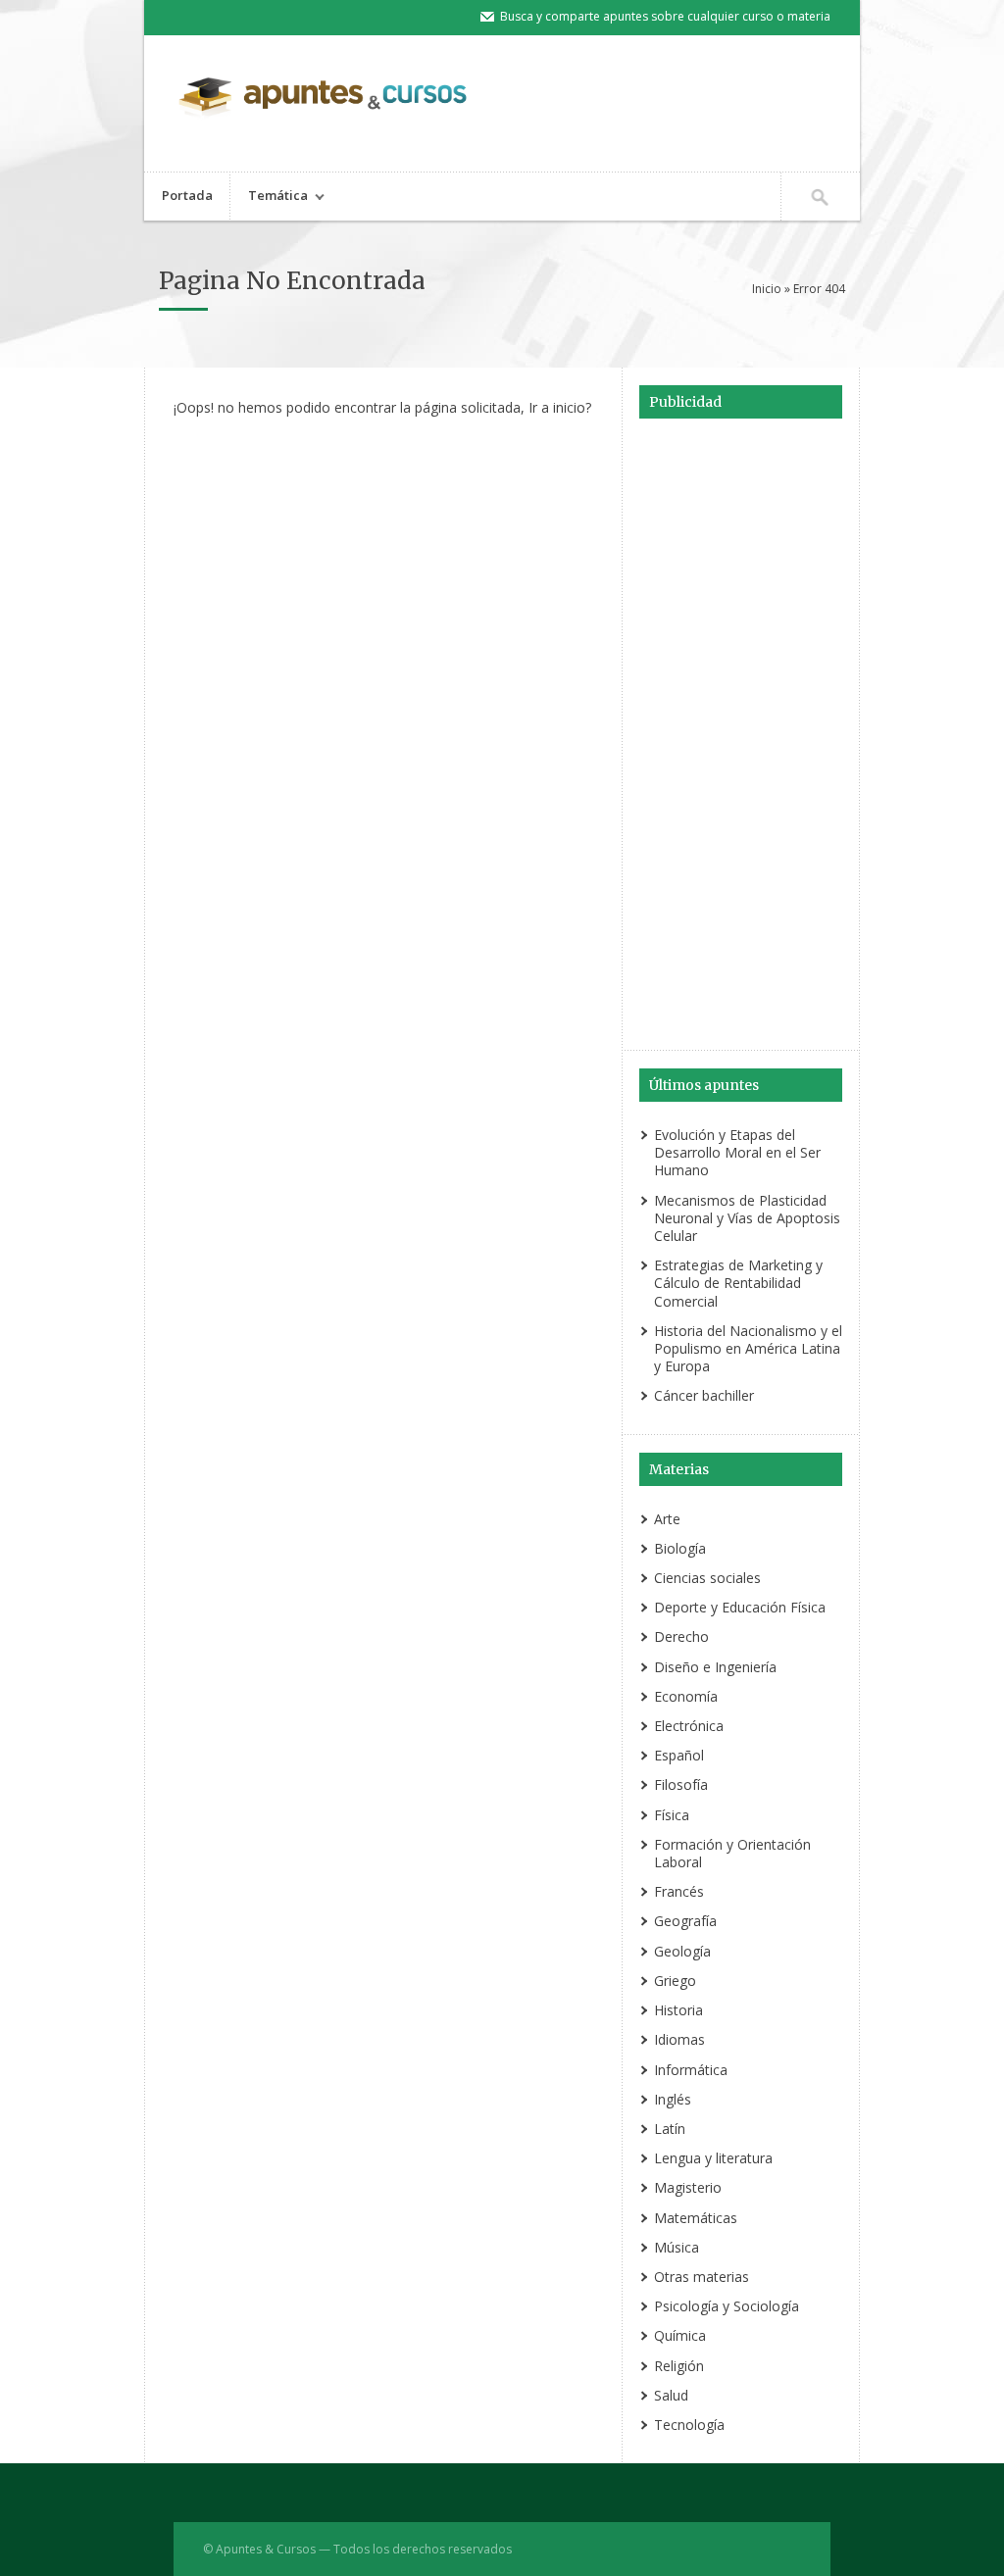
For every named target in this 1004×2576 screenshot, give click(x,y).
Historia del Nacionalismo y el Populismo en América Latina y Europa (748, 1348)
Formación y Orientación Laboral (732, 1853)
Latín (670, 2129)
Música (677, 2247)
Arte (667, 1519)
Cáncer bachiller (704, 1395)
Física (672, 1815)
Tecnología (689, 2425)
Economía (686, 1696)
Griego (675, 1981)
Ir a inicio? (560, 407)
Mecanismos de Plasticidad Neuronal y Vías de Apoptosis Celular (747, 1218)
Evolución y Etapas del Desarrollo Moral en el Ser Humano (737, 1152)
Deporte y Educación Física (740, 1607)
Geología (682, 1951)
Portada (187, 195)
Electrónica (689, 1726)
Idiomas (679, 2039)
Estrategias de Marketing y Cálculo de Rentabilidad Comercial (738, 1283)
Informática (691, 2070)
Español (679, 1755)
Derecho (681, 1636)
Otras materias (702, 2277)
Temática (269, 198)
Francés (679, 1891)
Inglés (673, 2099)
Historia (678, 2010)
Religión (679, 2366)
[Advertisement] (740, 737)
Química (680, 2335)
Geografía (685, 1921)
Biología (680, 1548)
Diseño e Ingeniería (715, 1667)
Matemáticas (696, 2218)
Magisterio (688, 2187)
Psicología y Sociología (727, 2306)
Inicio (767, 289)
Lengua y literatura (713, 2158)
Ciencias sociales (707, 1578)
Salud (671, 2395)
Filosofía (681, 1784)
